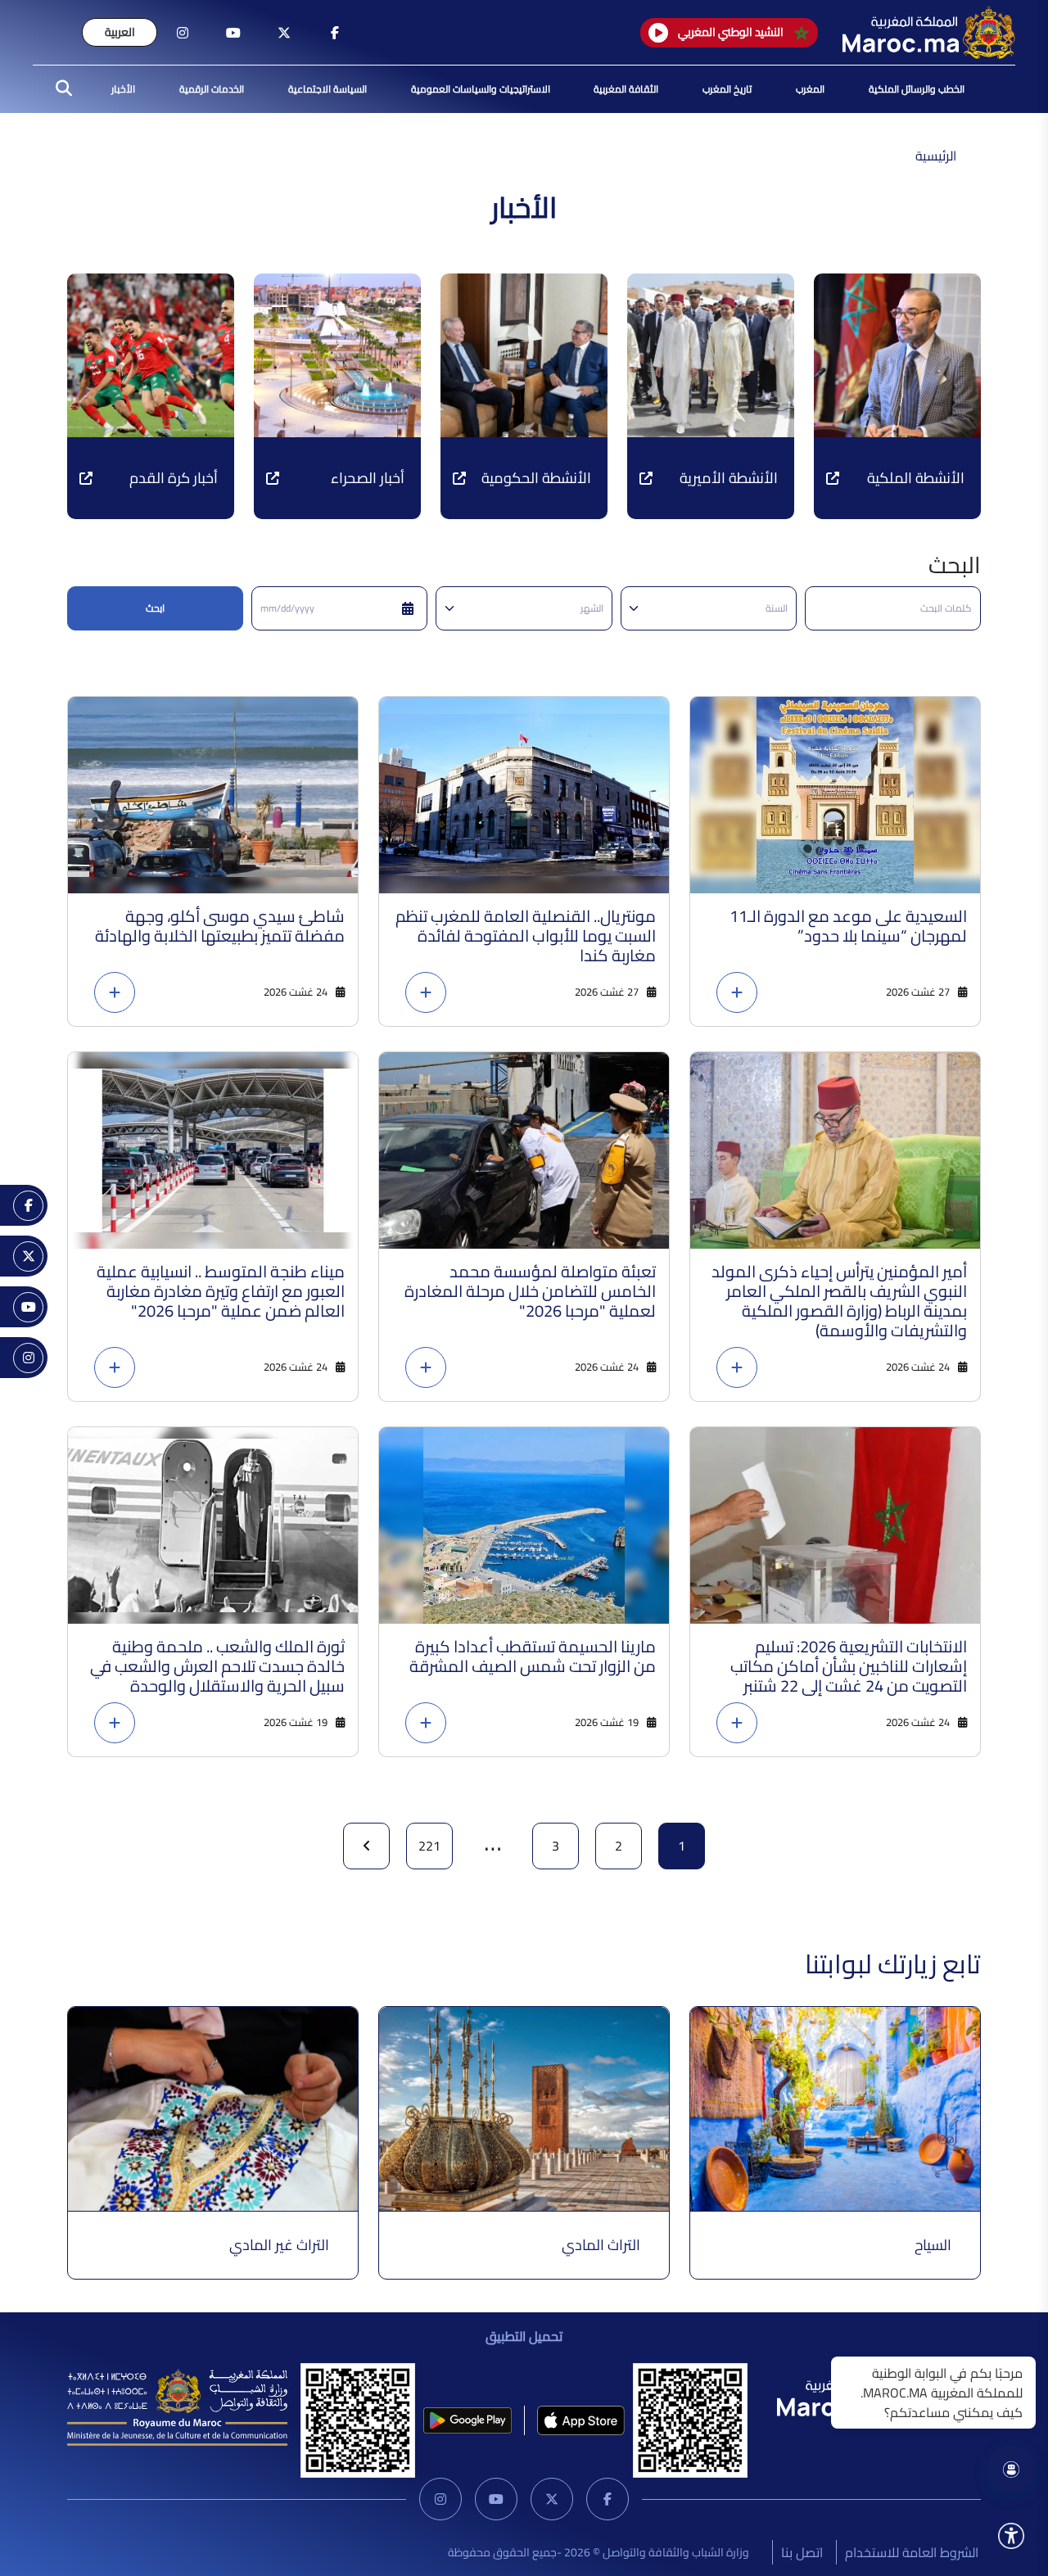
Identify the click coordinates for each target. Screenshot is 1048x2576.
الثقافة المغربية (626, 89)
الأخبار (123, 89)
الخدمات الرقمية (212, 89)
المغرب (810, 89)
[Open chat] (1011, 2470)
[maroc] (335, 33)
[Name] (1011, 2536)
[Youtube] (496, 2499)
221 (429, 1846)
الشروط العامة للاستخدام (912, 2552)
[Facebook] (608, 2499)
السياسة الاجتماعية (327, 89)
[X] (552, 2499)
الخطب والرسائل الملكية (917, 89)
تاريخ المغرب (727, 89)
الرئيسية (936, 156)
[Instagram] (440, 2499)
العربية (120, 32)
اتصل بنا (802, 2552)
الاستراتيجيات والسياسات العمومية (481, 89)
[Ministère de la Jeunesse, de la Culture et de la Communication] (177, 2406)
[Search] (59, 89)
